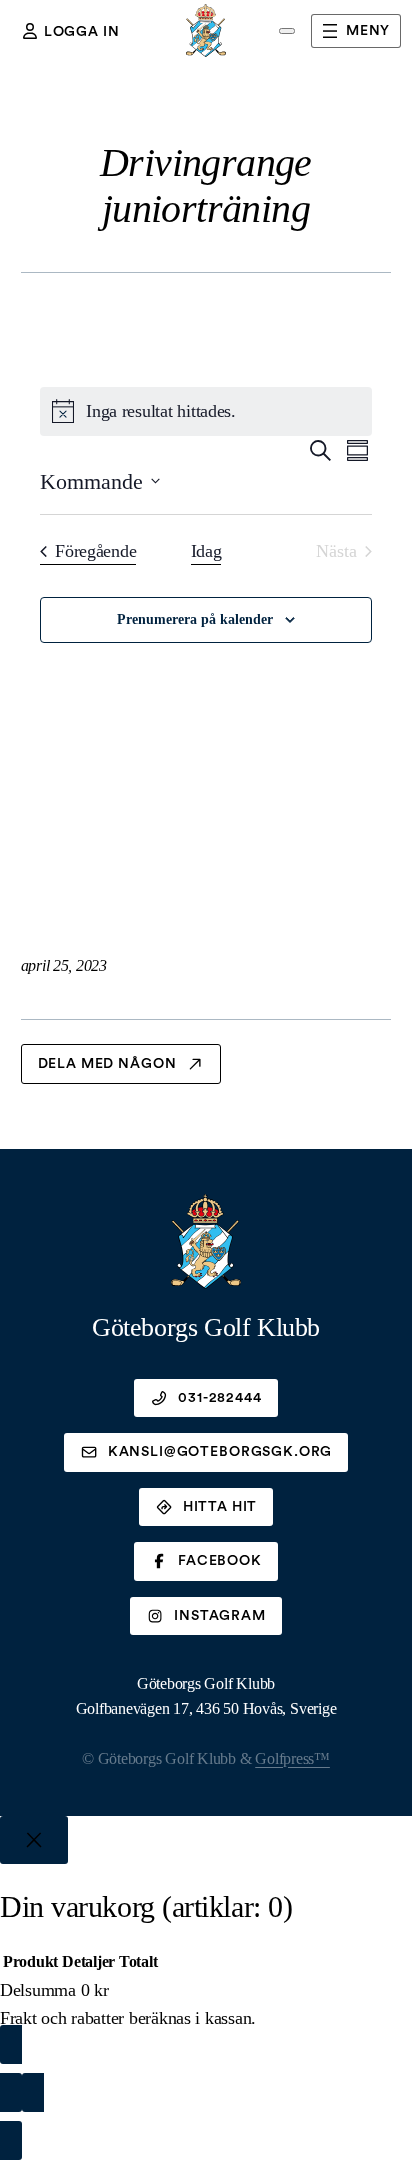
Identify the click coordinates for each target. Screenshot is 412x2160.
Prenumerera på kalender (195, 619)
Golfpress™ (292, 1758)
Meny (368, 31)
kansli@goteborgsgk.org (220, 1452)
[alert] (206, 411)
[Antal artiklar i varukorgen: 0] (287, 31)
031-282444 (219, 1398)
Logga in (82, 32)
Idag (206, 551)
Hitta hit (220, 1507)
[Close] (34, 1840)
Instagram (220, 1616)
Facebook (220, 1561)
